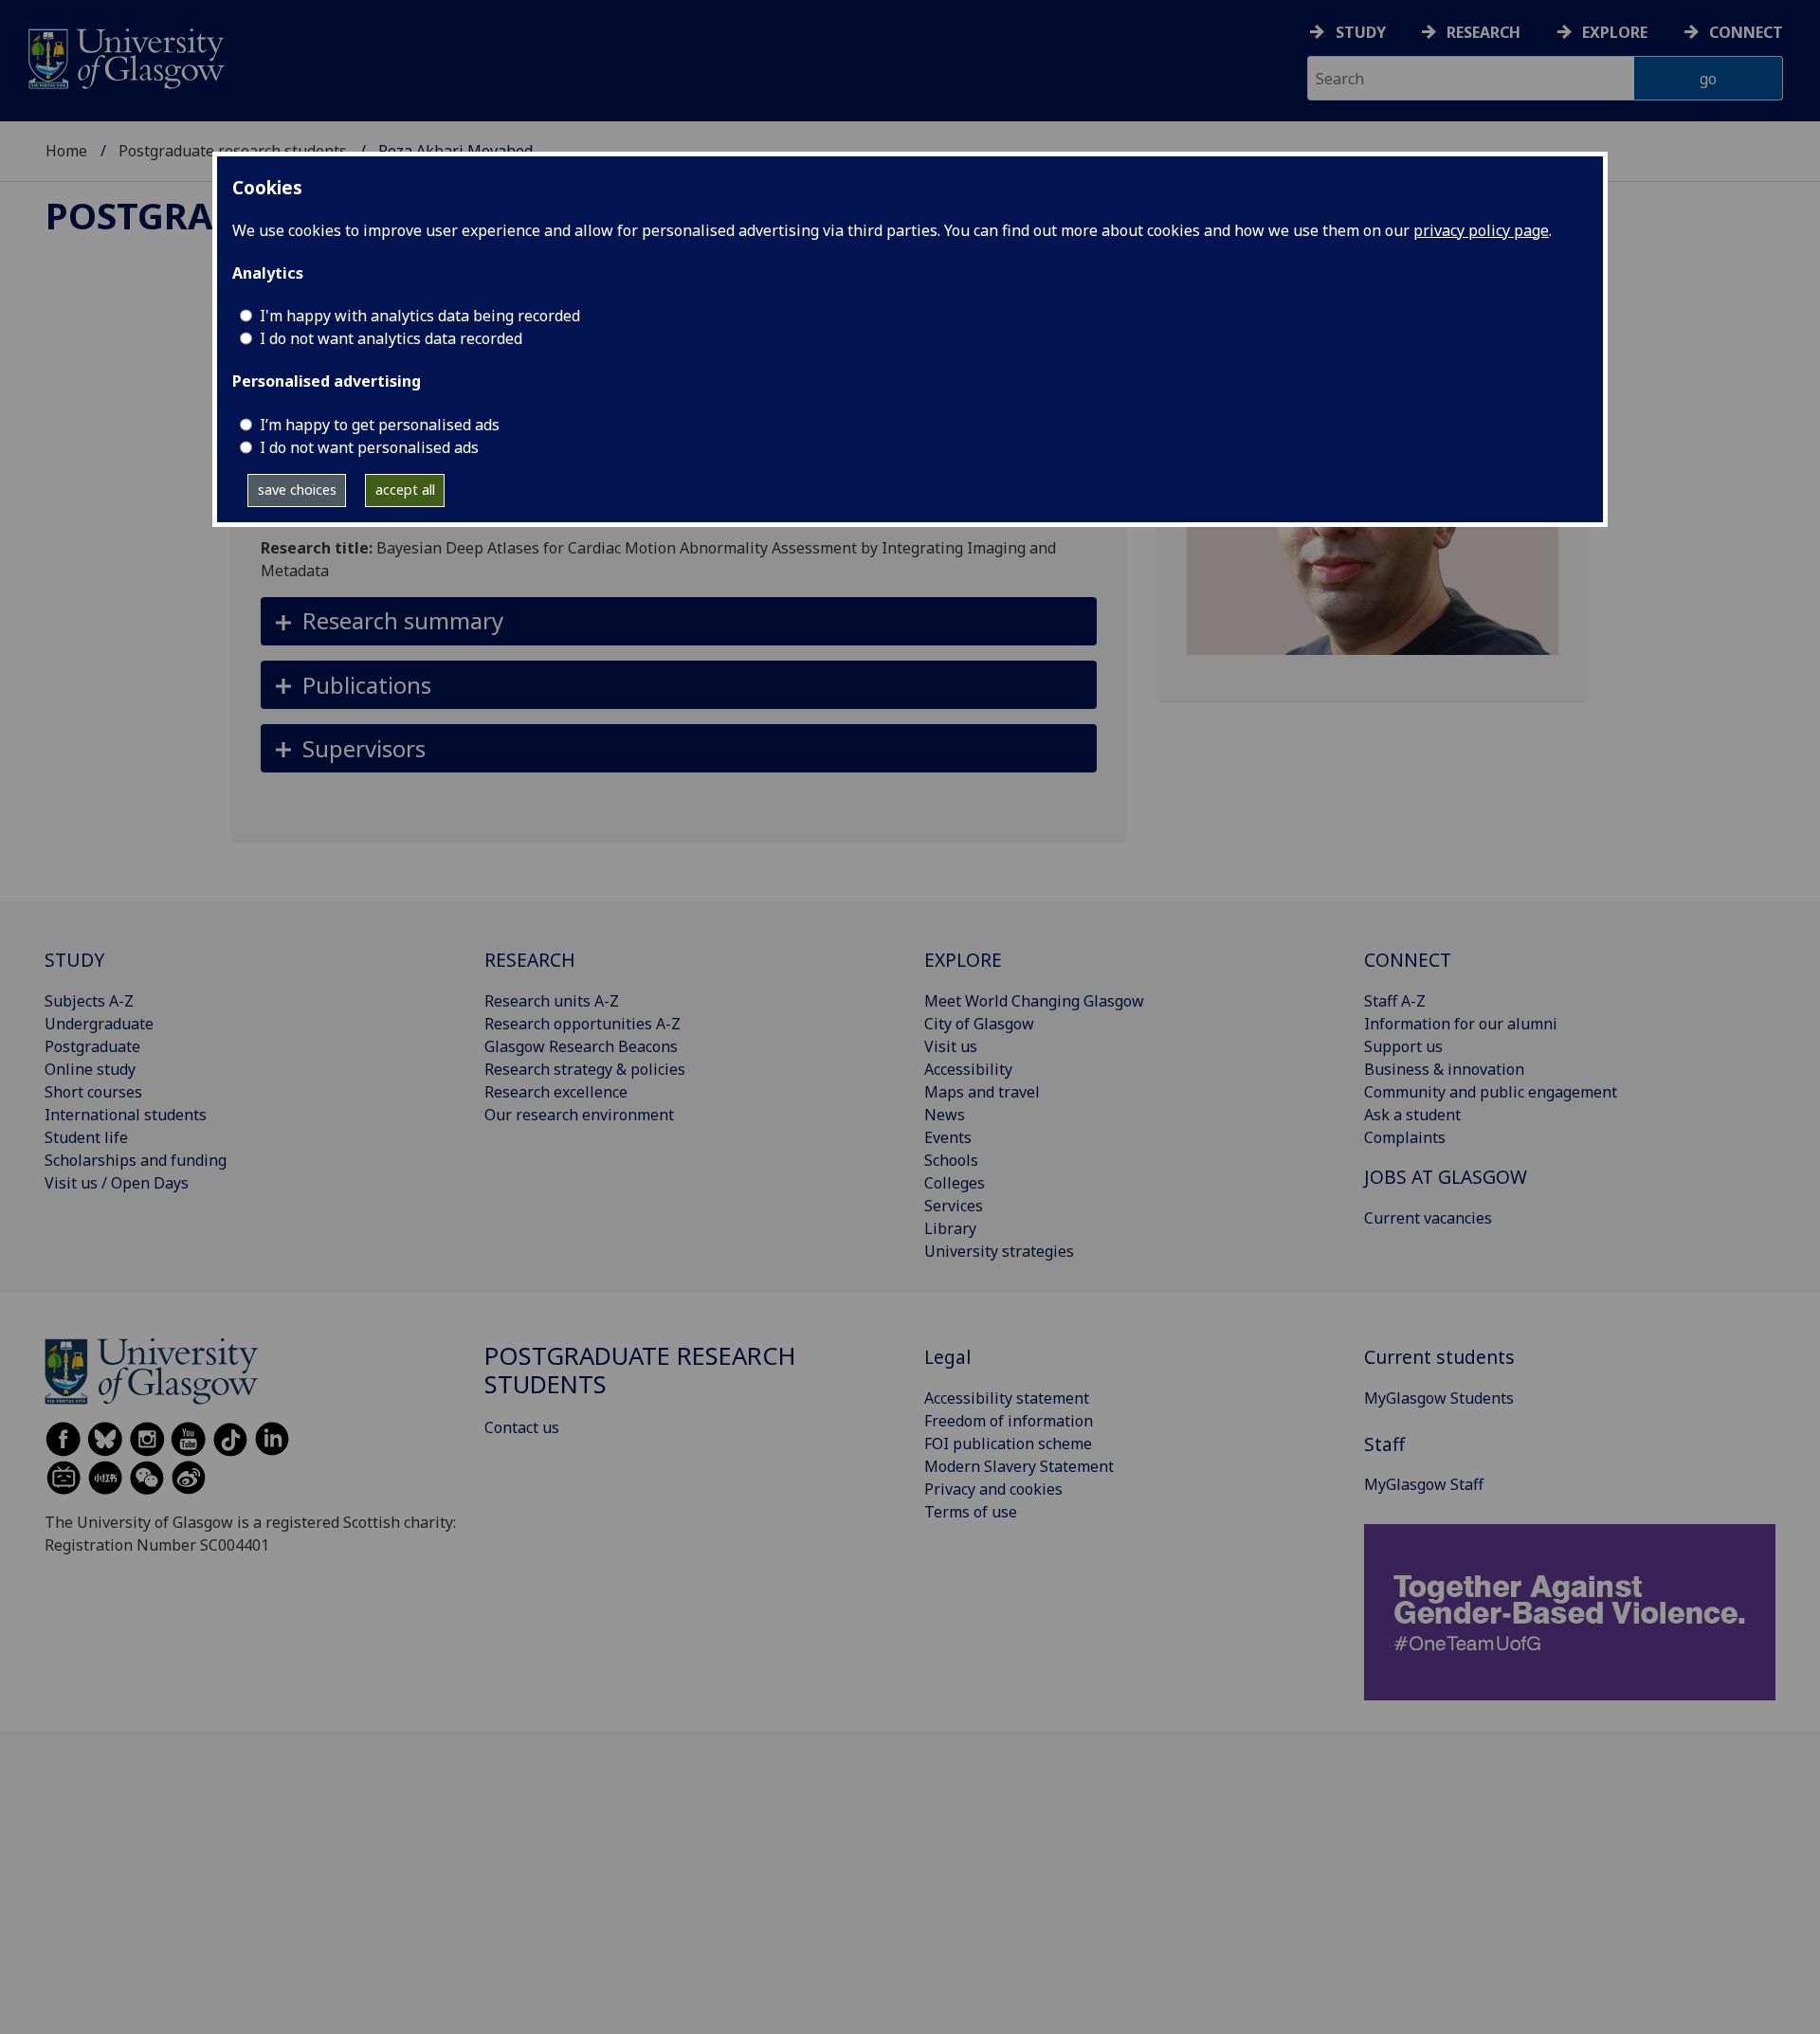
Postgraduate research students (640, 1370)
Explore (1615, 32)
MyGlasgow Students (1439, 1398)
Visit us (951, 1046)
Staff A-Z (1395, 1001)
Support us (1403, 1046)
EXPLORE (963, 960)
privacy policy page (1481, 230)
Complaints (1405, 1137)
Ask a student (1412, 1115)
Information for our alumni (1461, 1024)
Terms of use (971, 1512)
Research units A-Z (552, 1001)
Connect (1746, 32)
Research (1483, 32)
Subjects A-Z (89, 1001)
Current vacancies (1428, 1218)
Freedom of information (1009, 1421)
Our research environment (579, 1115)
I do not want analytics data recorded (391, 338)
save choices (297, 490)
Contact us (522, 1427)
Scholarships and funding (136, 1160)
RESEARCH (530, 960)
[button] (679, 621)
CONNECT (1408, 960)
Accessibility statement (1007, 1398)
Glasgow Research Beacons (581, 1046)
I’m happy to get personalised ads (380, 425)
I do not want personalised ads (369, 447)
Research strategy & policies (585, 1069)
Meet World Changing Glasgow (1034, 1001)
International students (126, 1115)
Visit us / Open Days (117, 1183)
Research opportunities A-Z (582, 1024)
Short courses (93, 1092)
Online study (90, 1069)
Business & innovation (1444, 1069)
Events (948, 1137)
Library (950, 1228)
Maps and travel (982, 1092)
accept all (405, 490)
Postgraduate (92, 1046)
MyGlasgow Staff (1424, 1484)
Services (954, 1206)
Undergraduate (99, 1024)
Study (1361, 32)
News (945, 1115)
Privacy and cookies (993, 1489)
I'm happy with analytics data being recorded (420, 316)
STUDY (74, 960)
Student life (86, 1137)
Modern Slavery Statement (1019, 1466)
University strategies (999, 1251)
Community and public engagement (1491, 1092)
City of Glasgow (979, 1024)
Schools (951, 1160)
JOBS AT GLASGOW (1446, 1177)
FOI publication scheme (1008, 1444)
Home (66, 151)
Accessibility (968, 1069)
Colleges (955, 1183)
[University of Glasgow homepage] (125, 56)
